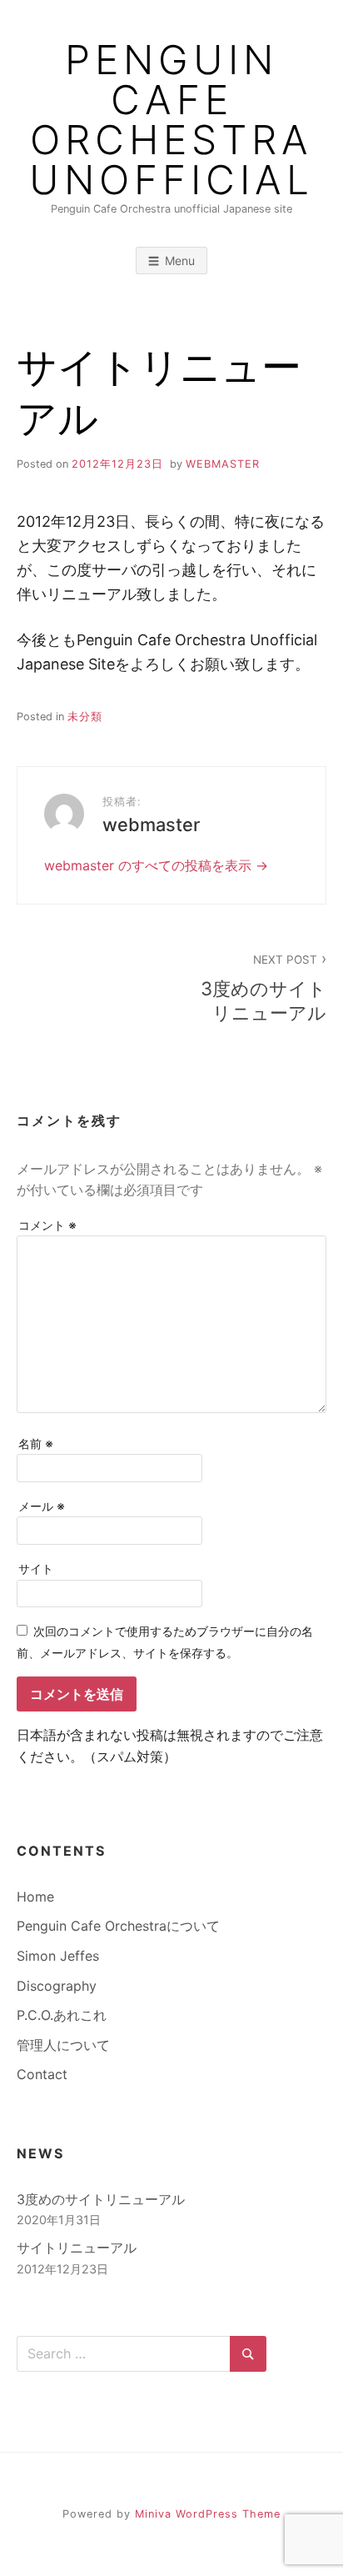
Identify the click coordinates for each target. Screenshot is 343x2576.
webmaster (223, 464)
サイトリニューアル (77, 2248)
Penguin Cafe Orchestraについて (118, 1926)
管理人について (63, 2045)
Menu (180, 261)
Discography (57, 1986)
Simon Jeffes (58, 1956)
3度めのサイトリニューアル (263, 988)
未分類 (85, 717)
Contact (42, 2074)
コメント (47, 1225)
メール (42, 1506)
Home (35, 1897)
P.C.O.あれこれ (62, 2015)
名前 (36, 1443)
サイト (36, 1569)
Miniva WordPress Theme (208, 2514)
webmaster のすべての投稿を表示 (150, 865)
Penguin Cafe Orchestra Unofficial (171, 120)
